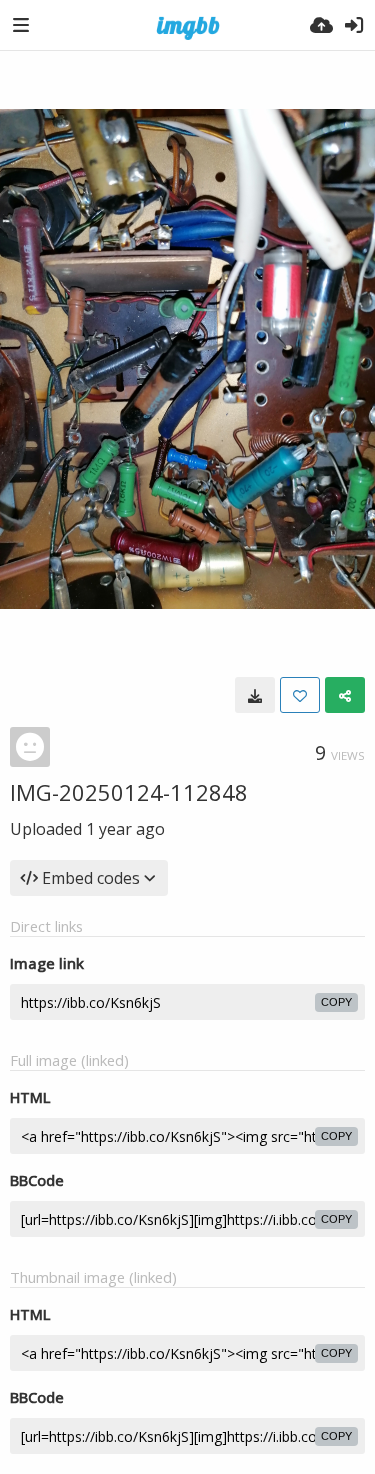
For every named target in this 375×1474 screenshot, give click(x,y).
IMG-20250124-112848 (129, 792)
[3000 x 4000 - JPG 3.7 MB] (255, 695)
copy (336, 1002)
